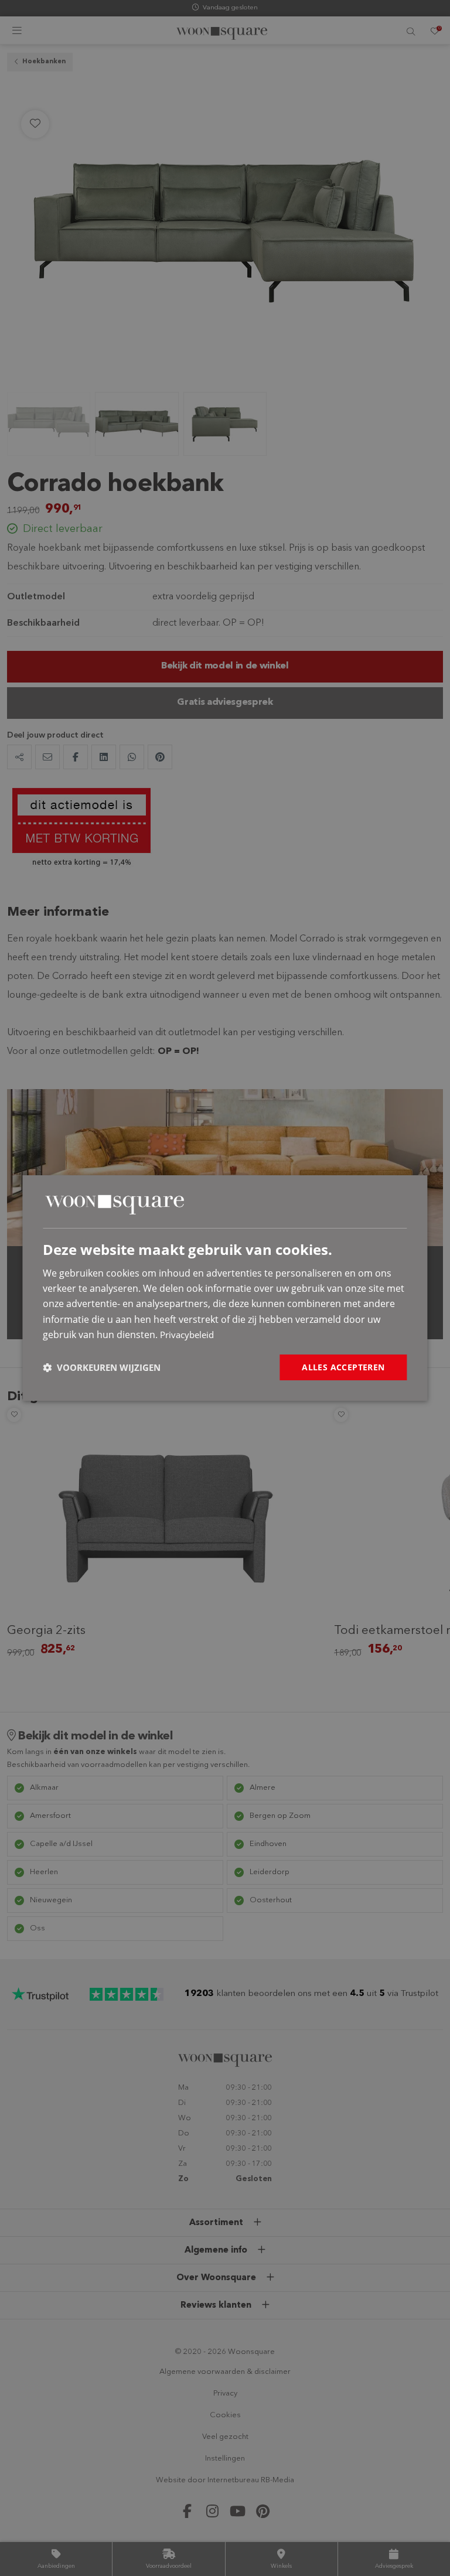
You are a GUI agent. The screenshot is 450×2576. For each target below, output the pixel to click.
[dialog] (225, 1288)
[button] (102, 1367)
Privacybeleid (187, 1335)
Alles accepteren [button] (343, 1367)
